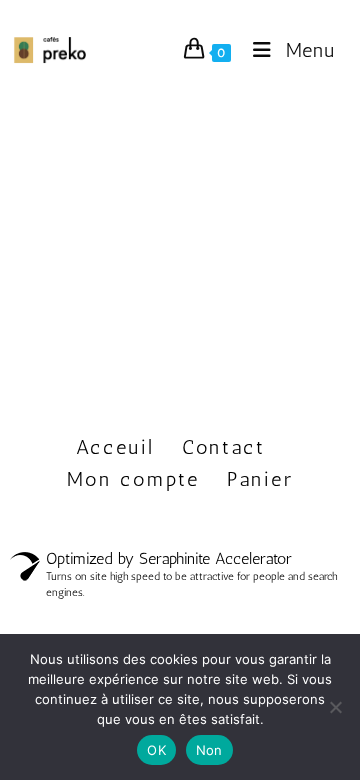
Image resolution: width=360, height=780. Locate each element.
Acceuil (115, 447)
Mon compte (133, 479)
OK (156, 750)
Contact (224, 447)
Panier (260, 479)
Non (209, 750)
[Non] (335, 707)
